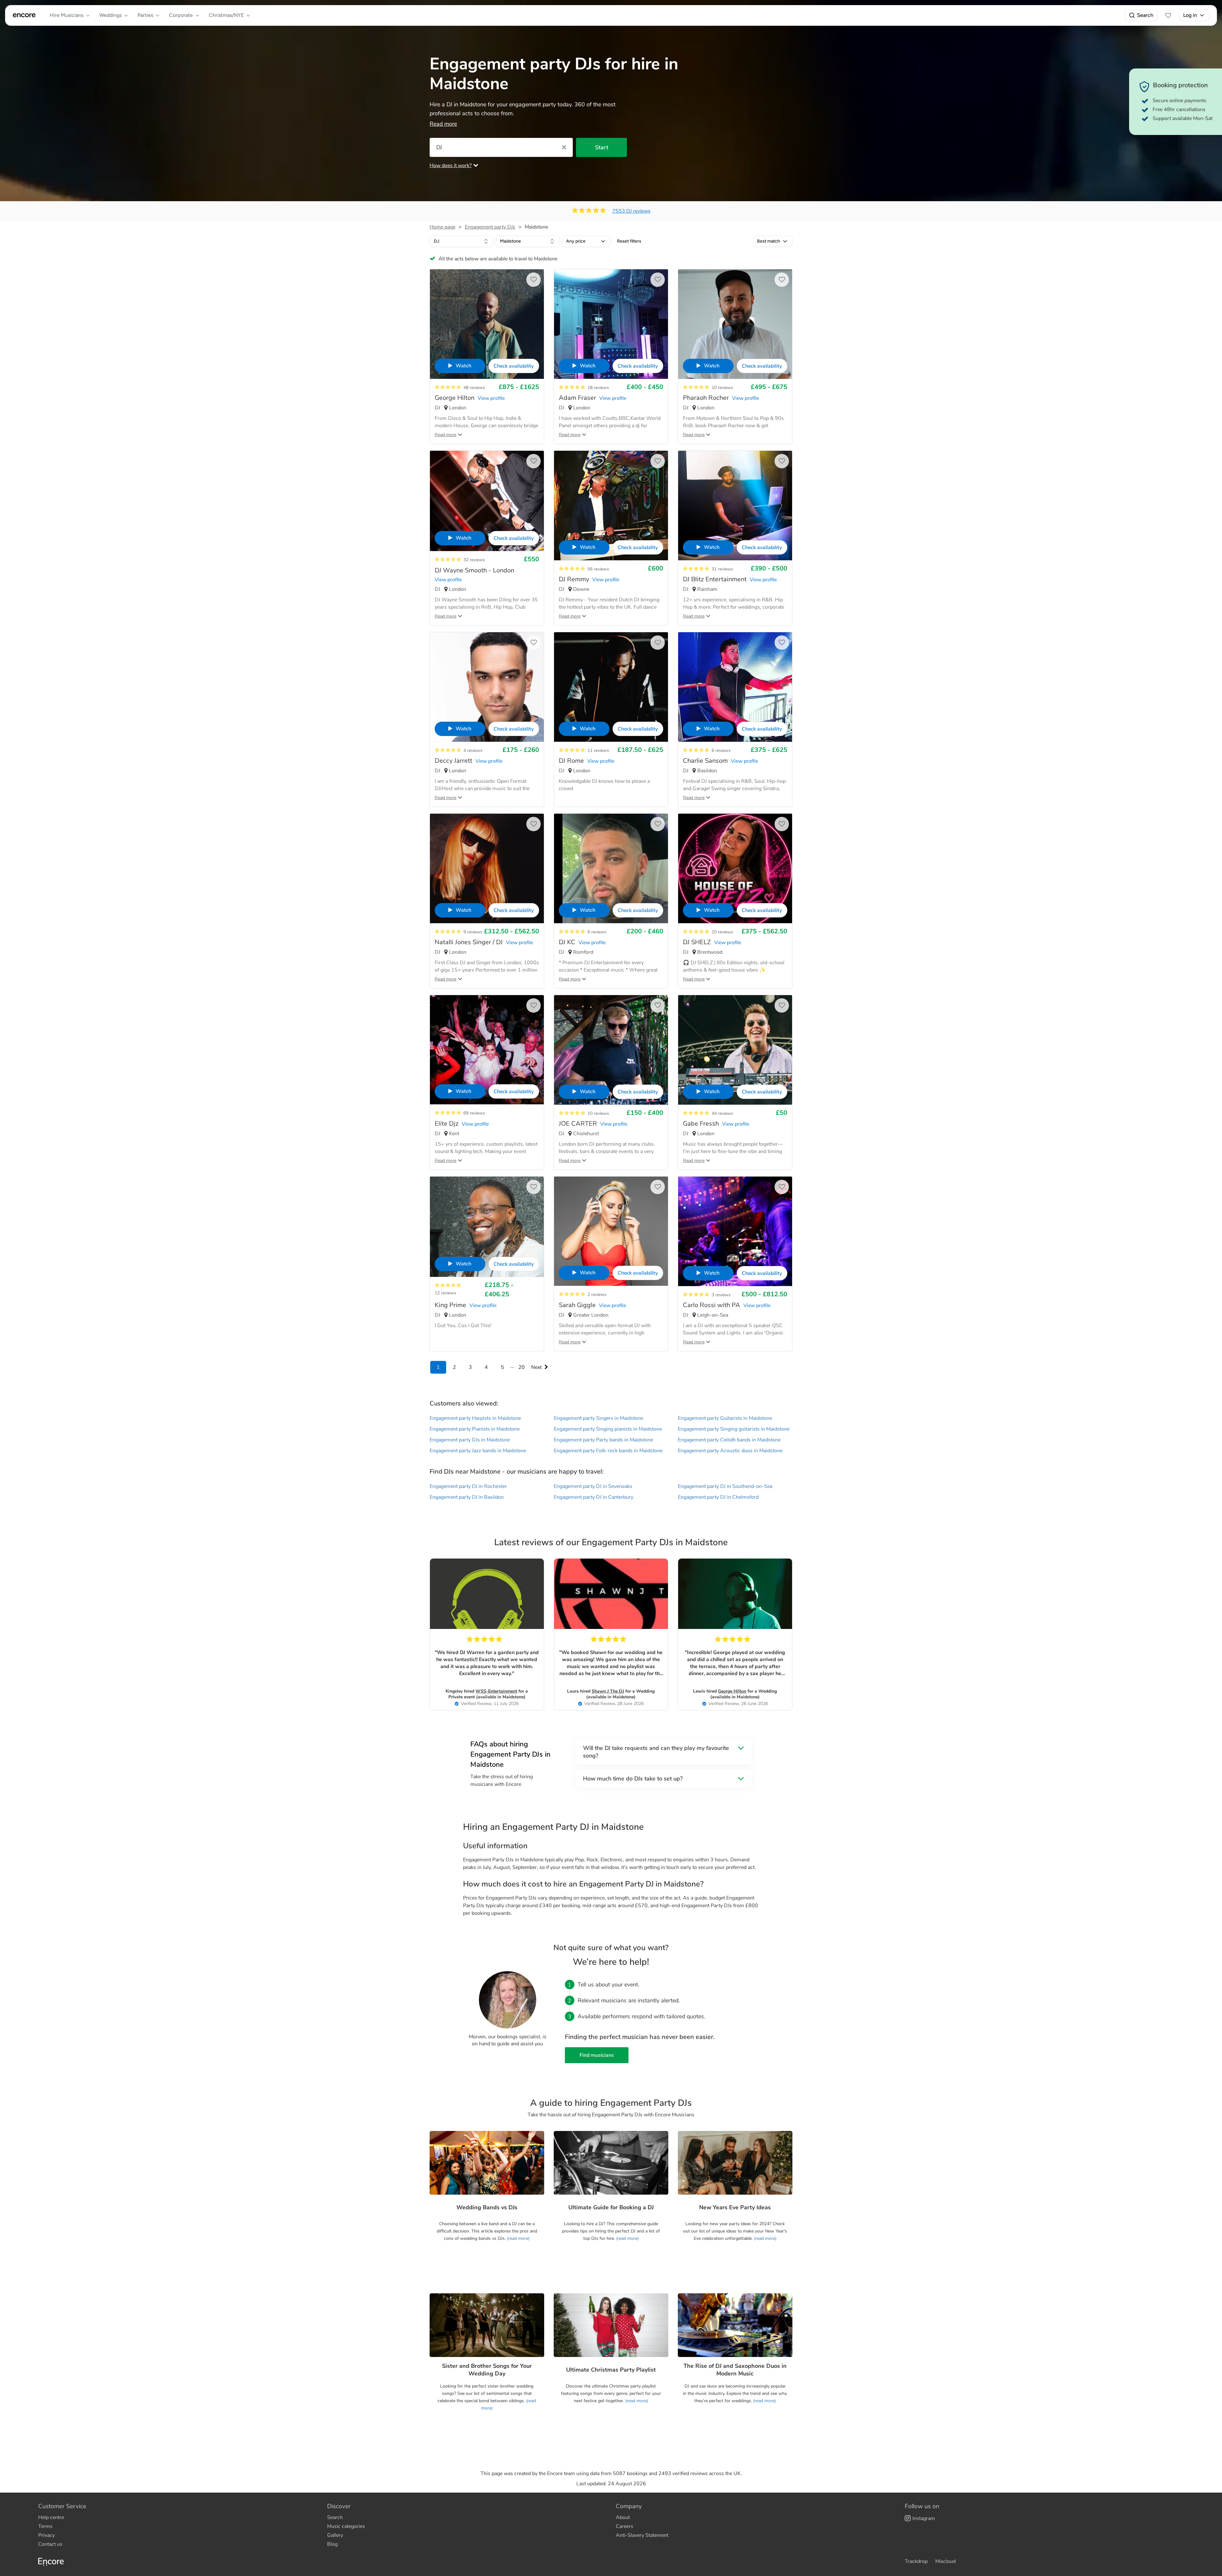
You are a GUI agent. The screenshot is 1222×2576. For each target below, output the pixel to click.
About (623, 2517)
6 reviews (721, 750)
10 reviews (722, 388)
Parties (145, 15)
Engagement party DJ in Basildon (467, 1497)
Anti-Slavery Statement (642, 2535)
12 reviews (446, 1293)
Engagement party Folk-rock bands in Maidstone (608, 1451)
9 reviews (473, 932)
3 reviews (721, 1295)
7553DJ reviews (631, 211)
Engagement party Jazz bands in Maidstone (478, 1451)
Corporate (181, 15)
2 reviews (597, 1295)
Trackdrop (916, 2561)
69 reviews (474, 1113)
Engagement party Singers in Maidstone (598, 1418)
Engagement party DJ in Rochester (468, 1486)
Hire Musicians (67, 15)
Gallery (335, 2535)
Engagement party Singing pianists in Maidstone (608, 1429)
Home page (442, 227)
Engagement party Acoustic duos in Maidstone (730, 1451)
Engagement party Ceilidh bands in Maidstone (729, 1440)
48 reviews (474, 388)
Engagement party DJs (490, 227)
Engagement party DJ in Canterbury (593, 1497)
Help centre (51, 2517)
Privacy (46, 2535)
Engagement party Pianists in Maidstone (475, 1429)
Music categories (346, 2526)
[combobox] (461, 241)
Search (1145, 15)
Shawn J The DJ (608, 1691)
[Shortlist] (1168, 15)
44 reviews (722, 1113)
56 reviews (598, 569)
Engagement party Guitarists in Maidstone (725, 1418)
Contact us (50, 2544)
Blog (332, 2544)
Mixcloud (945, 2561)
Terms (45, 2526)
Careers (625, 2526)
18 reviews (598, 388)
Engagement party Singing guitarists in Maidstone (734, 1429)
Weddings (110, 15)
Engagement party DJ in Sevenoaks (593, 1486)
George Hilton (732, 1691)
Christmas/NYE (226, 15)
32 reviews (474, 560)
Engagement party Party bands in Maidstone (603, 1440)
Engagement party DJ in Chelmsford (718, 1497)
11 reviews (598, 750)
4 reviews (473, 750)
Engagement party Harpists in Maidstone (475, 1418)
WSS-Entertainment (496, 1691)
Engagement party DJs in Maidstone (470, 1440)
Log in (1190, 15)
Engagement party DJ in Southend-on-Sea (725, 1486)
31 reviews (722, 569)
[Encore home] (24, 15)
